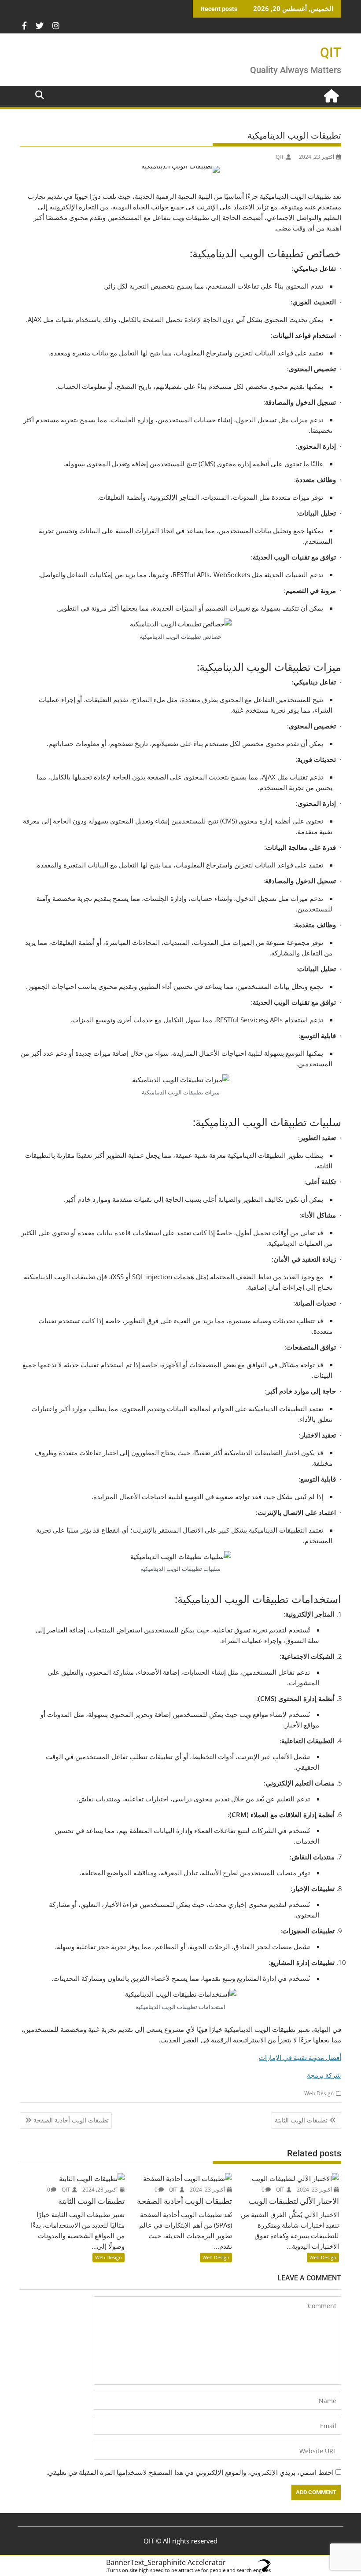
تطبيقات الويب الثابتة (301, 2120)
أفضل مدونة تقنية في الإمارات (300, 2057)
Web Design (319, 2093)
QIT (331, 53)
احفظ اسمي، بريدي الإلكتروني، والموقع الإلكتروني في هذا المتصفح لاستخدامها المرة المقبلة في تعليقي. (190, 2472)
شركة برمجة (324, 2075)
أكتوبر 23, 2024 (315, 2190)
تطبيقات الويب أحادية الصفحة (71, 2120)
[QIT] (333, 95)
